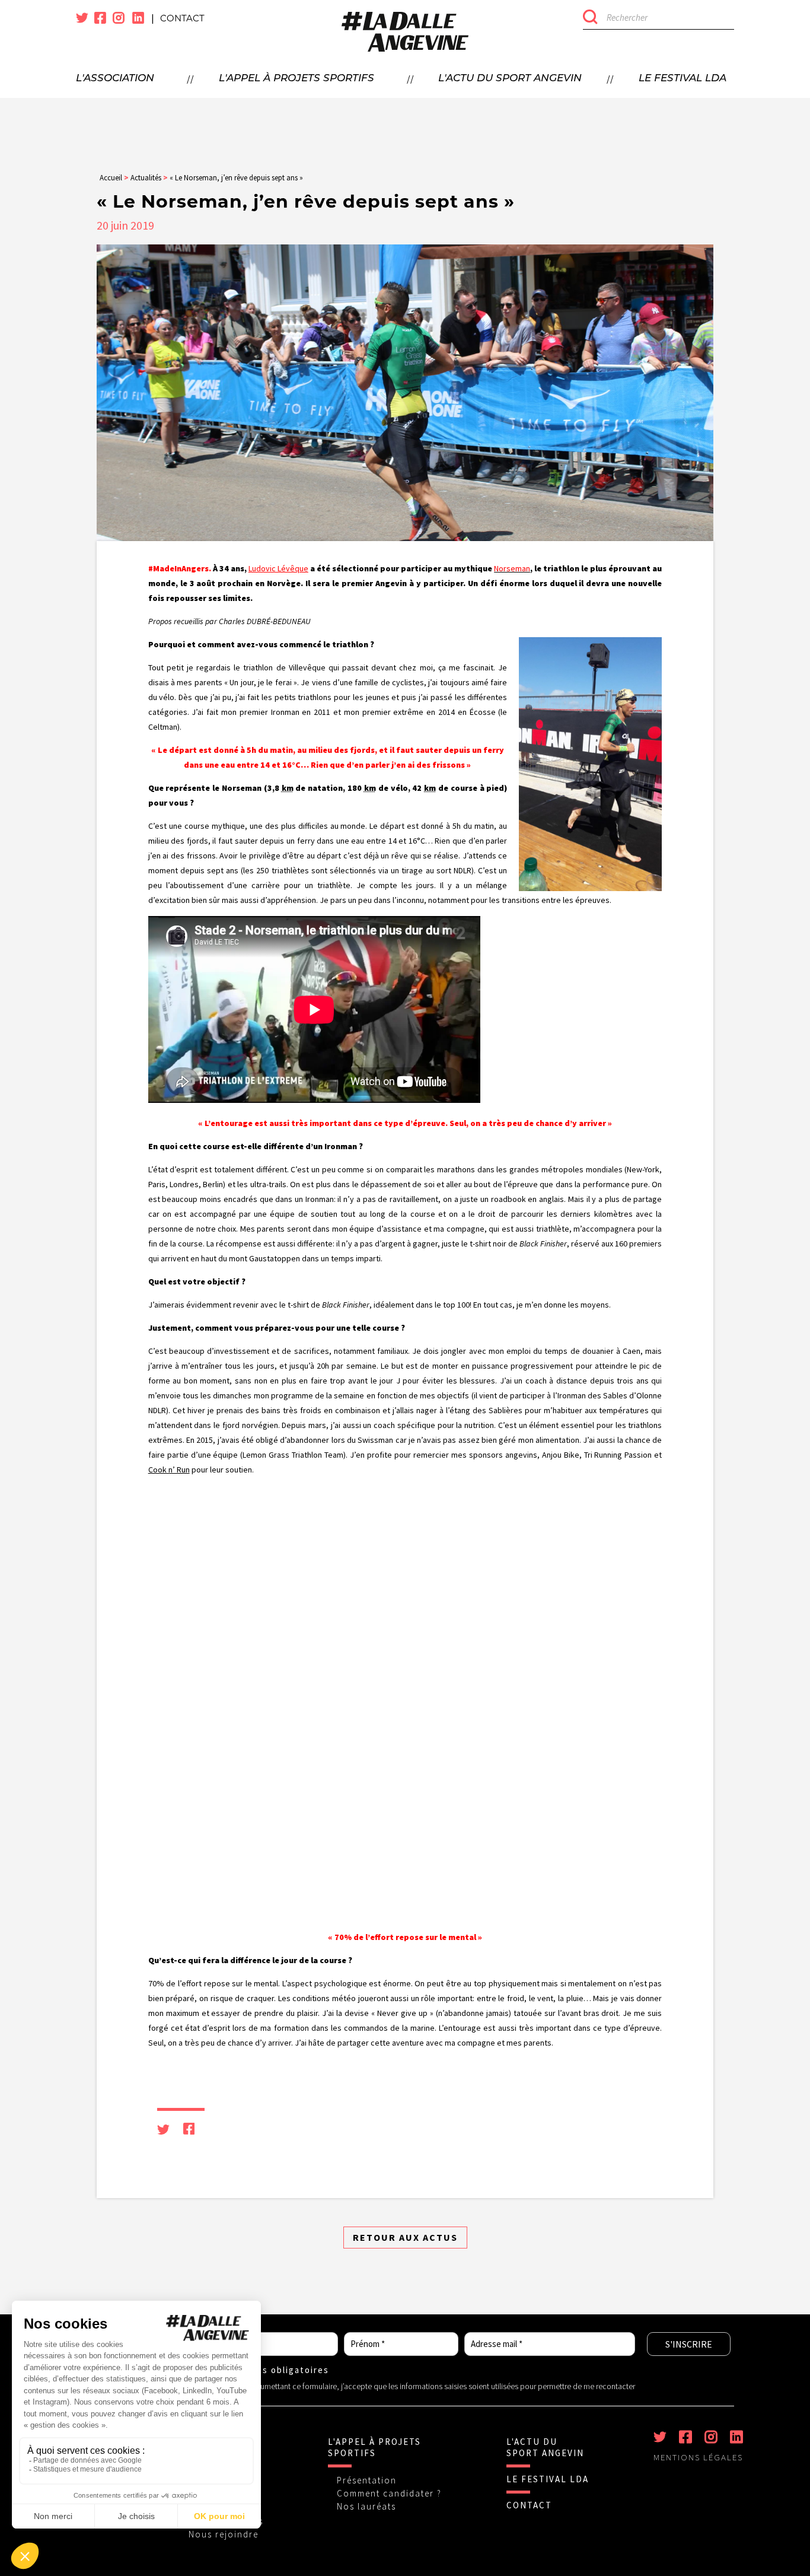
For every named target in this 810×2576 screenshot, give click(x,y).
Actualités (146, 178)
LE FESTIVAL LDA (548, 2479)
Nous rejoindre (224, 2534)
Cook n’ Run (169, 1470)
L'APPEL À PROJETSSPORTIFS (374, 2447)
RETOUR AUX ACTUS (405, 2237)
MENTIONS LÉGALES (698, 2457)
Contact (182, 18)
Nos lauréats (366, 2506)
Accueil (111, 178)
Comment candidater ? (389, 2493)
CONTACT (529, 2505)
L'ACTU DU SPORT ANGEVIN (545, 2447)
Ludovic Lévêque (278, 568)
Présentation (367, 2480)
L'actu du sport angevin (510, 79)
